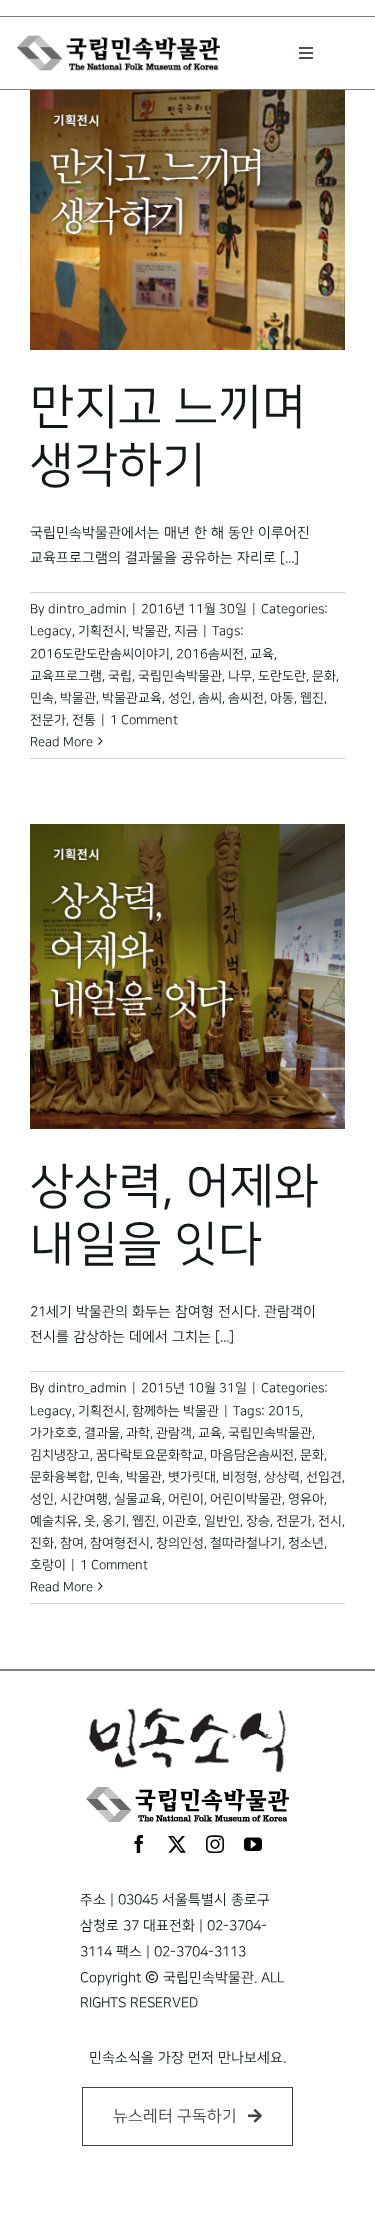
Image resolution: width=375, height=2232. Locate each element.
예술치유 (54, 1521)
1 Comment (144, 720)
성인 (180, 698)
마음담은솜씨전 (252, 1455)
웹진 (312, 698)
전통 (84, 720)
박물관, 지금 (165, 631)
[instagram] (215, 1844)
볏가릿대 (192, 1477)
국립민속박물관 (180, 676)
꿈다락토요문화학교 (150, 1455)
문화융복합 (60, 1477)
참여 (72, 1543)
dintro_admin (87, 609)
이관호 (180, 1521)
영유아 (306, 1499)
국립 (120, 676)
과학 (138, 1433)
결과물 (102, 1433)
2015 (284, 1411)
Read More (61, 742)
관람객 (174, 1433)
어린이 (186, 1499)
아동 (282, 698)
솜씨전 (246, 698)
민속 (42, 698)
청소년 (306, 1543)
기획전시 (102, 631)
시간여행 (84, 1499)
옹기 (114, 1521)
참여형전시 (120, 1543)
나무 (240, 676)
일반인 (222, 1521)
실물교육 (138, 1499)
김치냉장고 (60, 1455)
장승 (258, 1521)
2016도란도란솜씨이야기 (100, 654)
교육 (262, 654)
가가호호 (54, 1433)
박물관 (78, 698)
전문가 (48, 720)
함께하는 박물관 (175, 1411)
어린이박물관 (246, 1499)
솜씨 (210, 698)
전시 (330, 1521)
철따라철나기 (246, 1543)
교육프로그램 (66, 676)
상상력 (282, 1477)
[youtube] (253, 1844)
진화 (42, 1543)
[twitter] (177, 1844)
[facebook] (139, 1844)
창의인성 (180, 1543)
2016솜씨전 (210, 654)
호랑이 (48, 1565)
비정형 (240, 1477)
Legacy (51, 631)
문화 (324, 676)
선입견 (324, 1477)
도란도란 (282, 676)
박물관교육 (132, 698)
